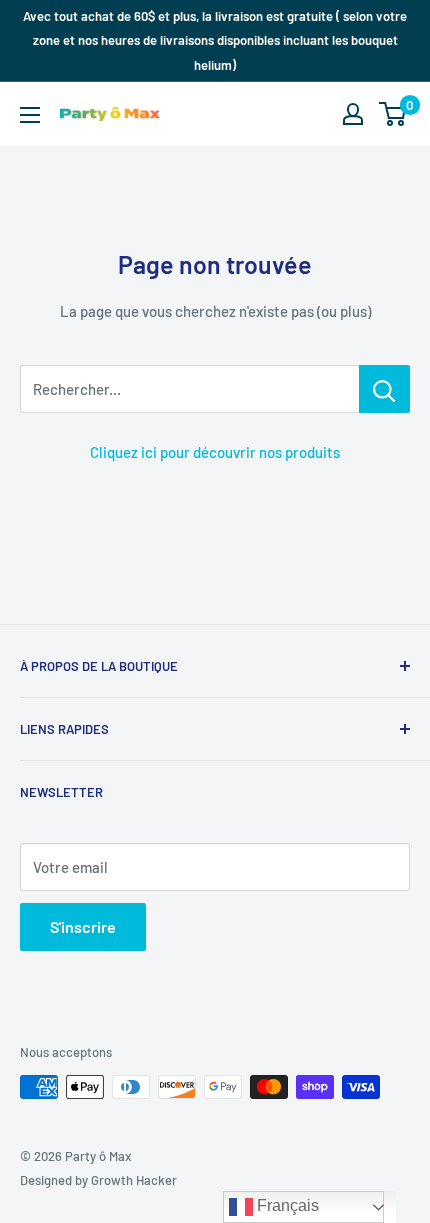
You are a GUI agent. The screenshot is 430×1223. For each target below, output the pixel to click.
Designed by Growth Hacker (98, 1180)
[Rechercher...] (384, 389)
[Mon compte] (353, 114)
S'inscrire (83, 926)
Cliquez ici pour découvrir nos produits (215, 452)
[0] (393, 114)
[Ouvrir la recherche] (314, 114)
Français (286, 1205)
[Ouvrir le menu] (30, 115)
